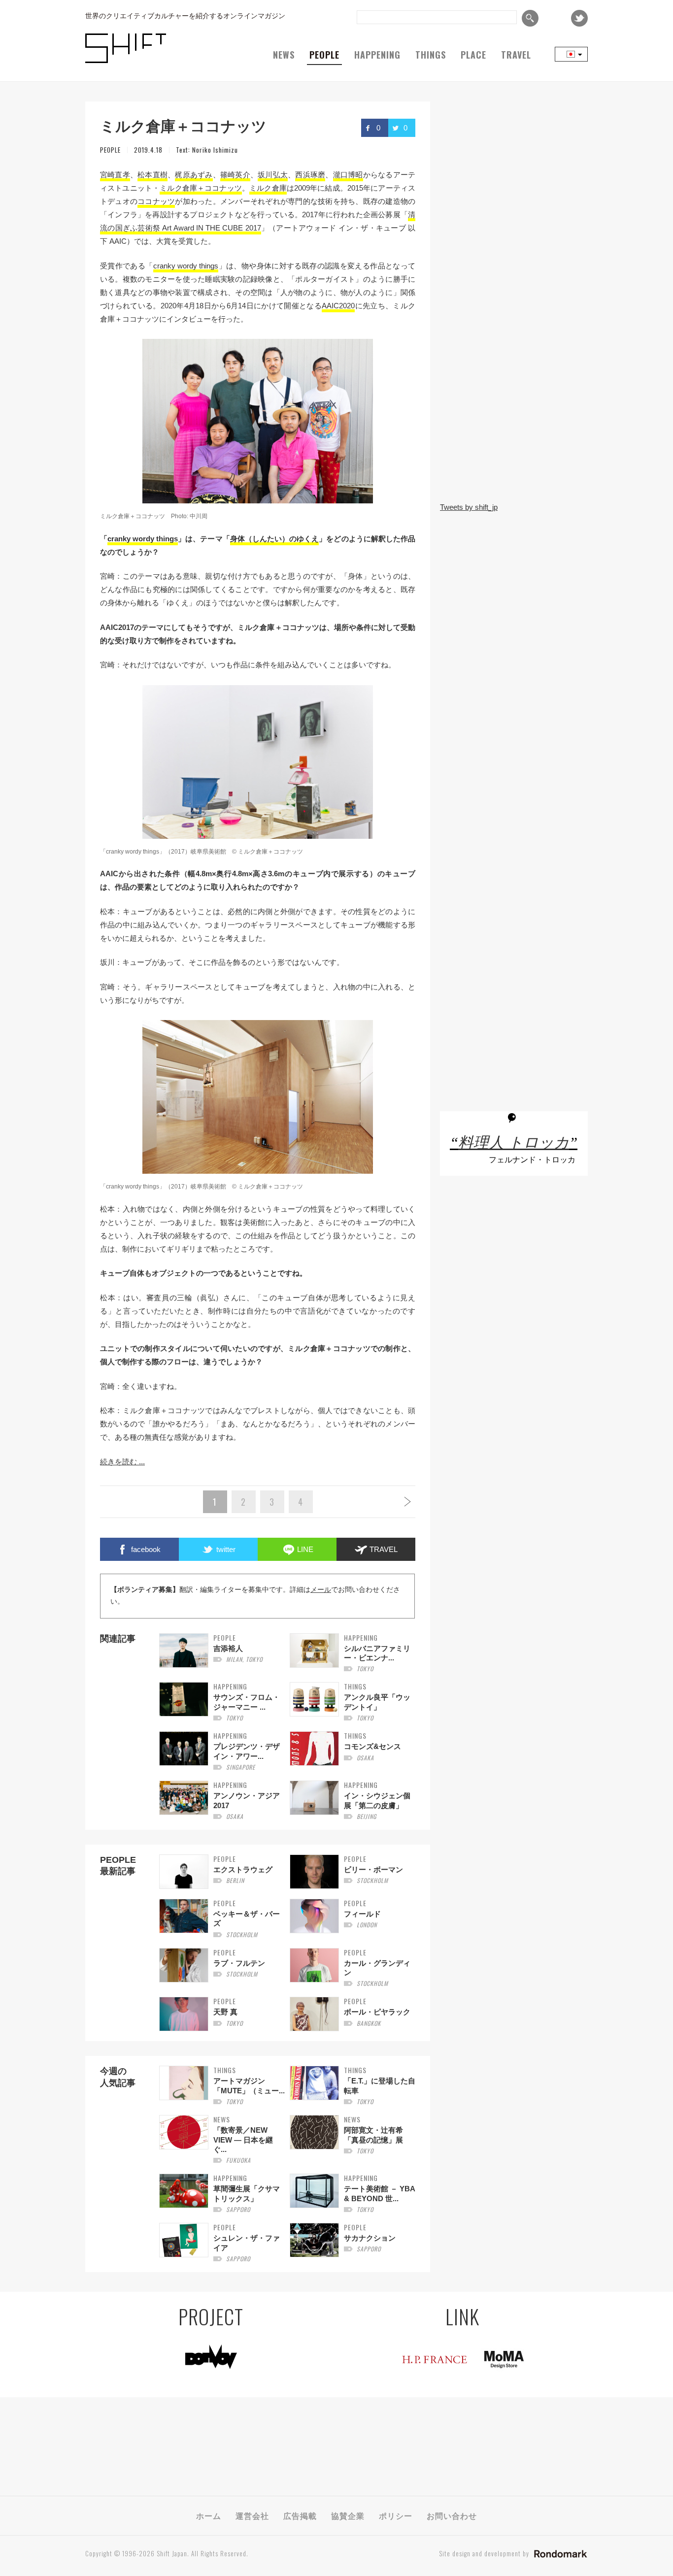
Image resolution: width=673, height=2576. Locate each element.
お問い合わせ (452, 2515)
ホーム (209, 2515)
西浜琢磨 (310, 175)
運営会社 (252, 2515)
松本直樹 (152, 175)
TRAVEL (516, 55)
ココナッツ (156, 201)
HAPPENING (377, 55)
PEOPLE (324, 55)
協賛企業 (348, 2515)
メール (321, 1590)
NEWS (284, 55)
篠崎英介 (235, 175)
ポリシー (396, 2515)
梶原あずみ (194, 175)
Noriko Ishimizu (215, 150)
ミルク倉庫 (268, 188)
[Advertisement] (514, 429)
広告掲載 (300, 2515)
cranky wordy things (186, 266)
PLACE (473, 55)
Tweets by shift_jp (469, 507)
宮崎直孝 (115, 175)
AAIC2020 (338, 306)
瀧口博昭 (348, 175)
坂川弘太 (273, 175)
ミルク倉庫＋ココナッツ (201, 188)
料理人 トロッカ (514, 1143)
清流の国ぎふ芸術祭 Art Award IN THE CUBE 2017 (258, 221)
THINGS (431, 55)
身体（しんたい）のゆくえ (275, 539)
